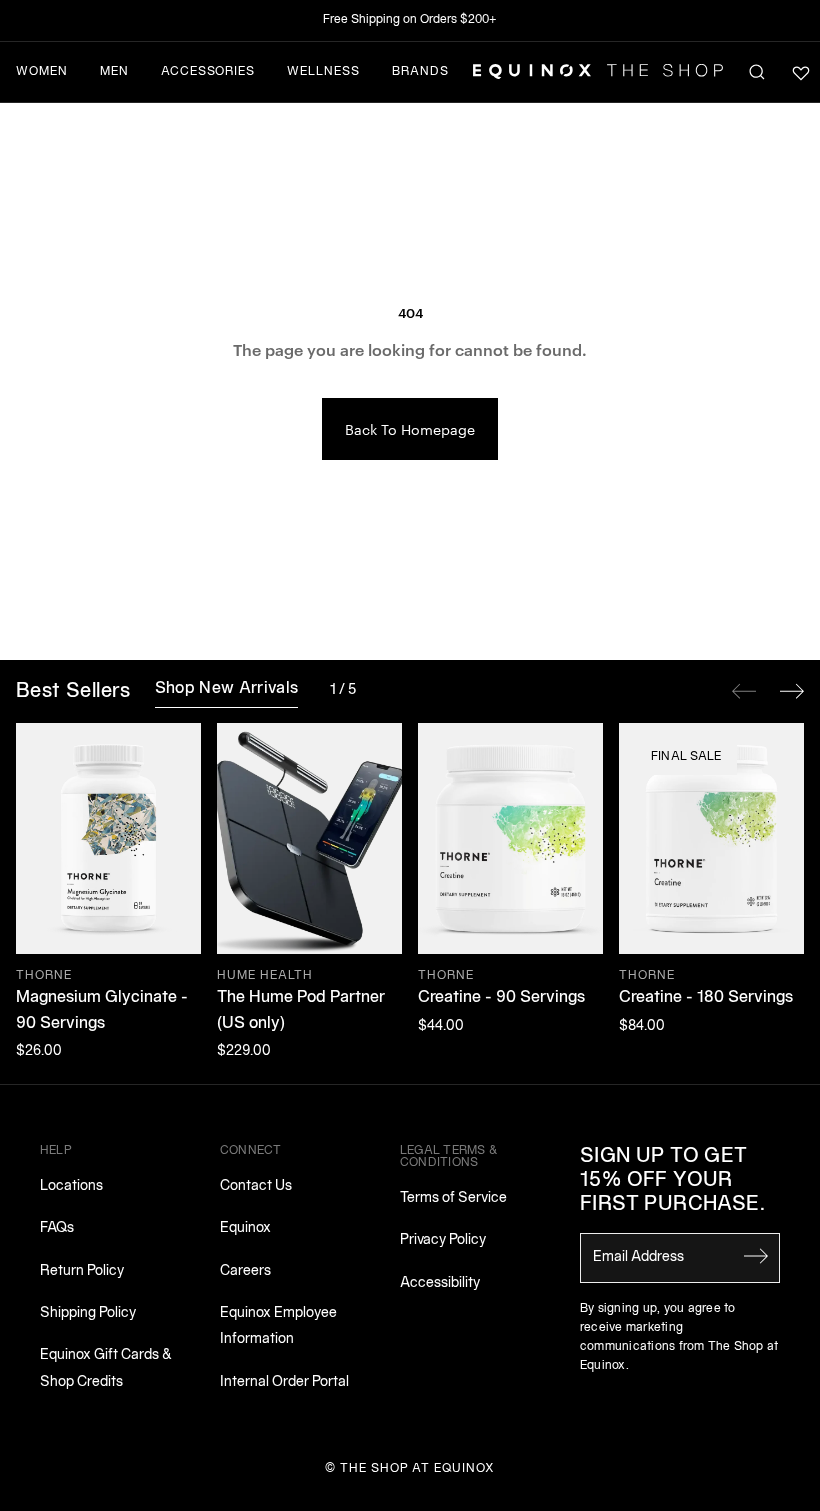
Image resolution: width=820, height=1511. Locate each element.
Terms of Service (453, 1198)
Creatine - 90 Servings (501, 998)
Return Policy (82, 1271)
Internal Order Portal (284, 1382)
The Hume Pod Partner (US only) (301, 1011)
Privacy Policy (443, 1240)
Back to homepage (410, 429)
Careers (245, 1271)
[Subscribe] (756, 1256)
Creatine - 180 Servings (706, 998)
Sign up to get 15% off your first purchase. (672, 1181)
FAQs (57, 1228)
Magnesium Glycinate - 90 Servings (102, 1011)
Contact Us (256, 1186)
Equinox (245, 1228)
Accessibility (440, 1283)
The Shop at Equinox (417, 1468)
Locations (71, 1186)
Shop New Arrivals (226, 689)
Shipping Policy (88, 1313)
